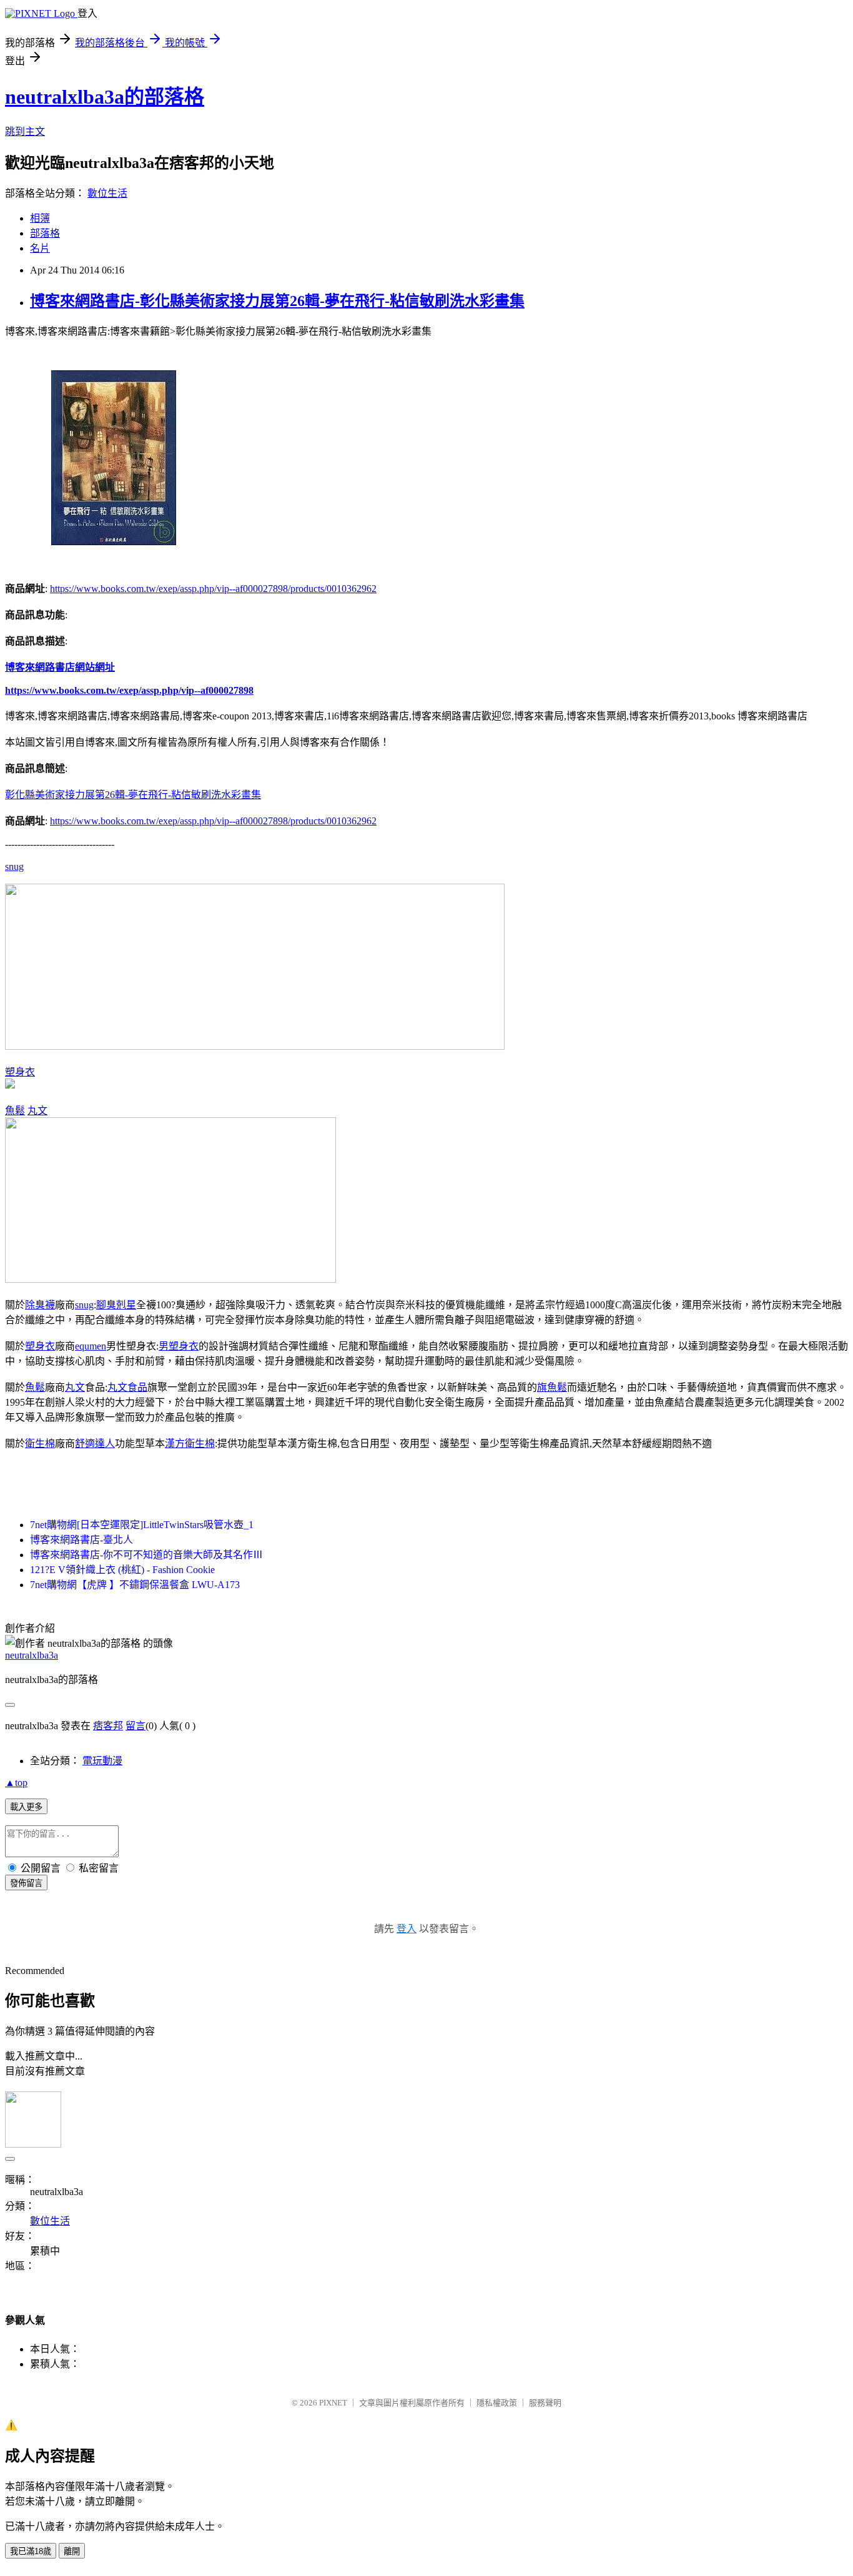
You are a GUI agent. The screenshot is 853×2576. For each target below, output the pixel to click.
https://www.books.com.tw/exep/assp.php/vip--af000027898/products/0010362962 (213, 589)
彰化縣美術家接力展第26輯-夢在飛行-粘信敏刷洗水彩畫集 (133, 795)
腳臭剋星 (116, 1305)
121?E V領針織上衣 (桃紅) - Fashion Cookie (122, 1570)
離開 (72, 2551)
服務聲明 (545, 2403)
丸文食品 (127, 1387)
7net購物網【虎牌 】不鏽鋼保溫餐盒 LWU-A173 (135, 1585)
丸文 (37, 1111)
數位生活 (107, 193)
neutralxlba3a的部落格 (105, 97)
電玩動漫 (102, 1761)
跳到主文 (25, 131)
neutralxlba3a (32, 1655)
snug (14, 866)
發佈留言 (26, 1883)
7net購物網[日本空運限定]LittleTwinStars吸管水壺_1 (142, 1525)
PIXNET (333, 2403)
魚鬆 (15, 1111)
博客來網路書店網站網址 (60, 667)
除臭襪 (40, 1305)
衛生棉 (40, 1443)
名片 (40, 248)
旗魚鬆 (552, 1387)
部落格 (45, 233)
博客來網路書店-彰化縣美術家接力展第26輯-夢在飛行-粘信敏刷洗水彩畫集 (277, 301)
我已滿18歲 (31, 2551)
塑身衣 (20, 1072)
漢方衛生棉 (190, 1443)
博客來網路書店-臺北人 (81, 1540)
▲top (16, 1783)
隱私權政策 (497, 2403)
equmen (91, 1346)
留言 (136, 1726)
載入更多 (26, 1807)
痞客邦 (108, 1726)
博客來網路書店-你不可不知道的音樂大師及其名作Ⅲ (146, 1555)
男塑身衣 (179, 1346)
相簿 (40, 218)
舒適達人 (95, 1443)
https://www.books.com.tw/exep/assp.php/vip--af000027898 (129, 690)
